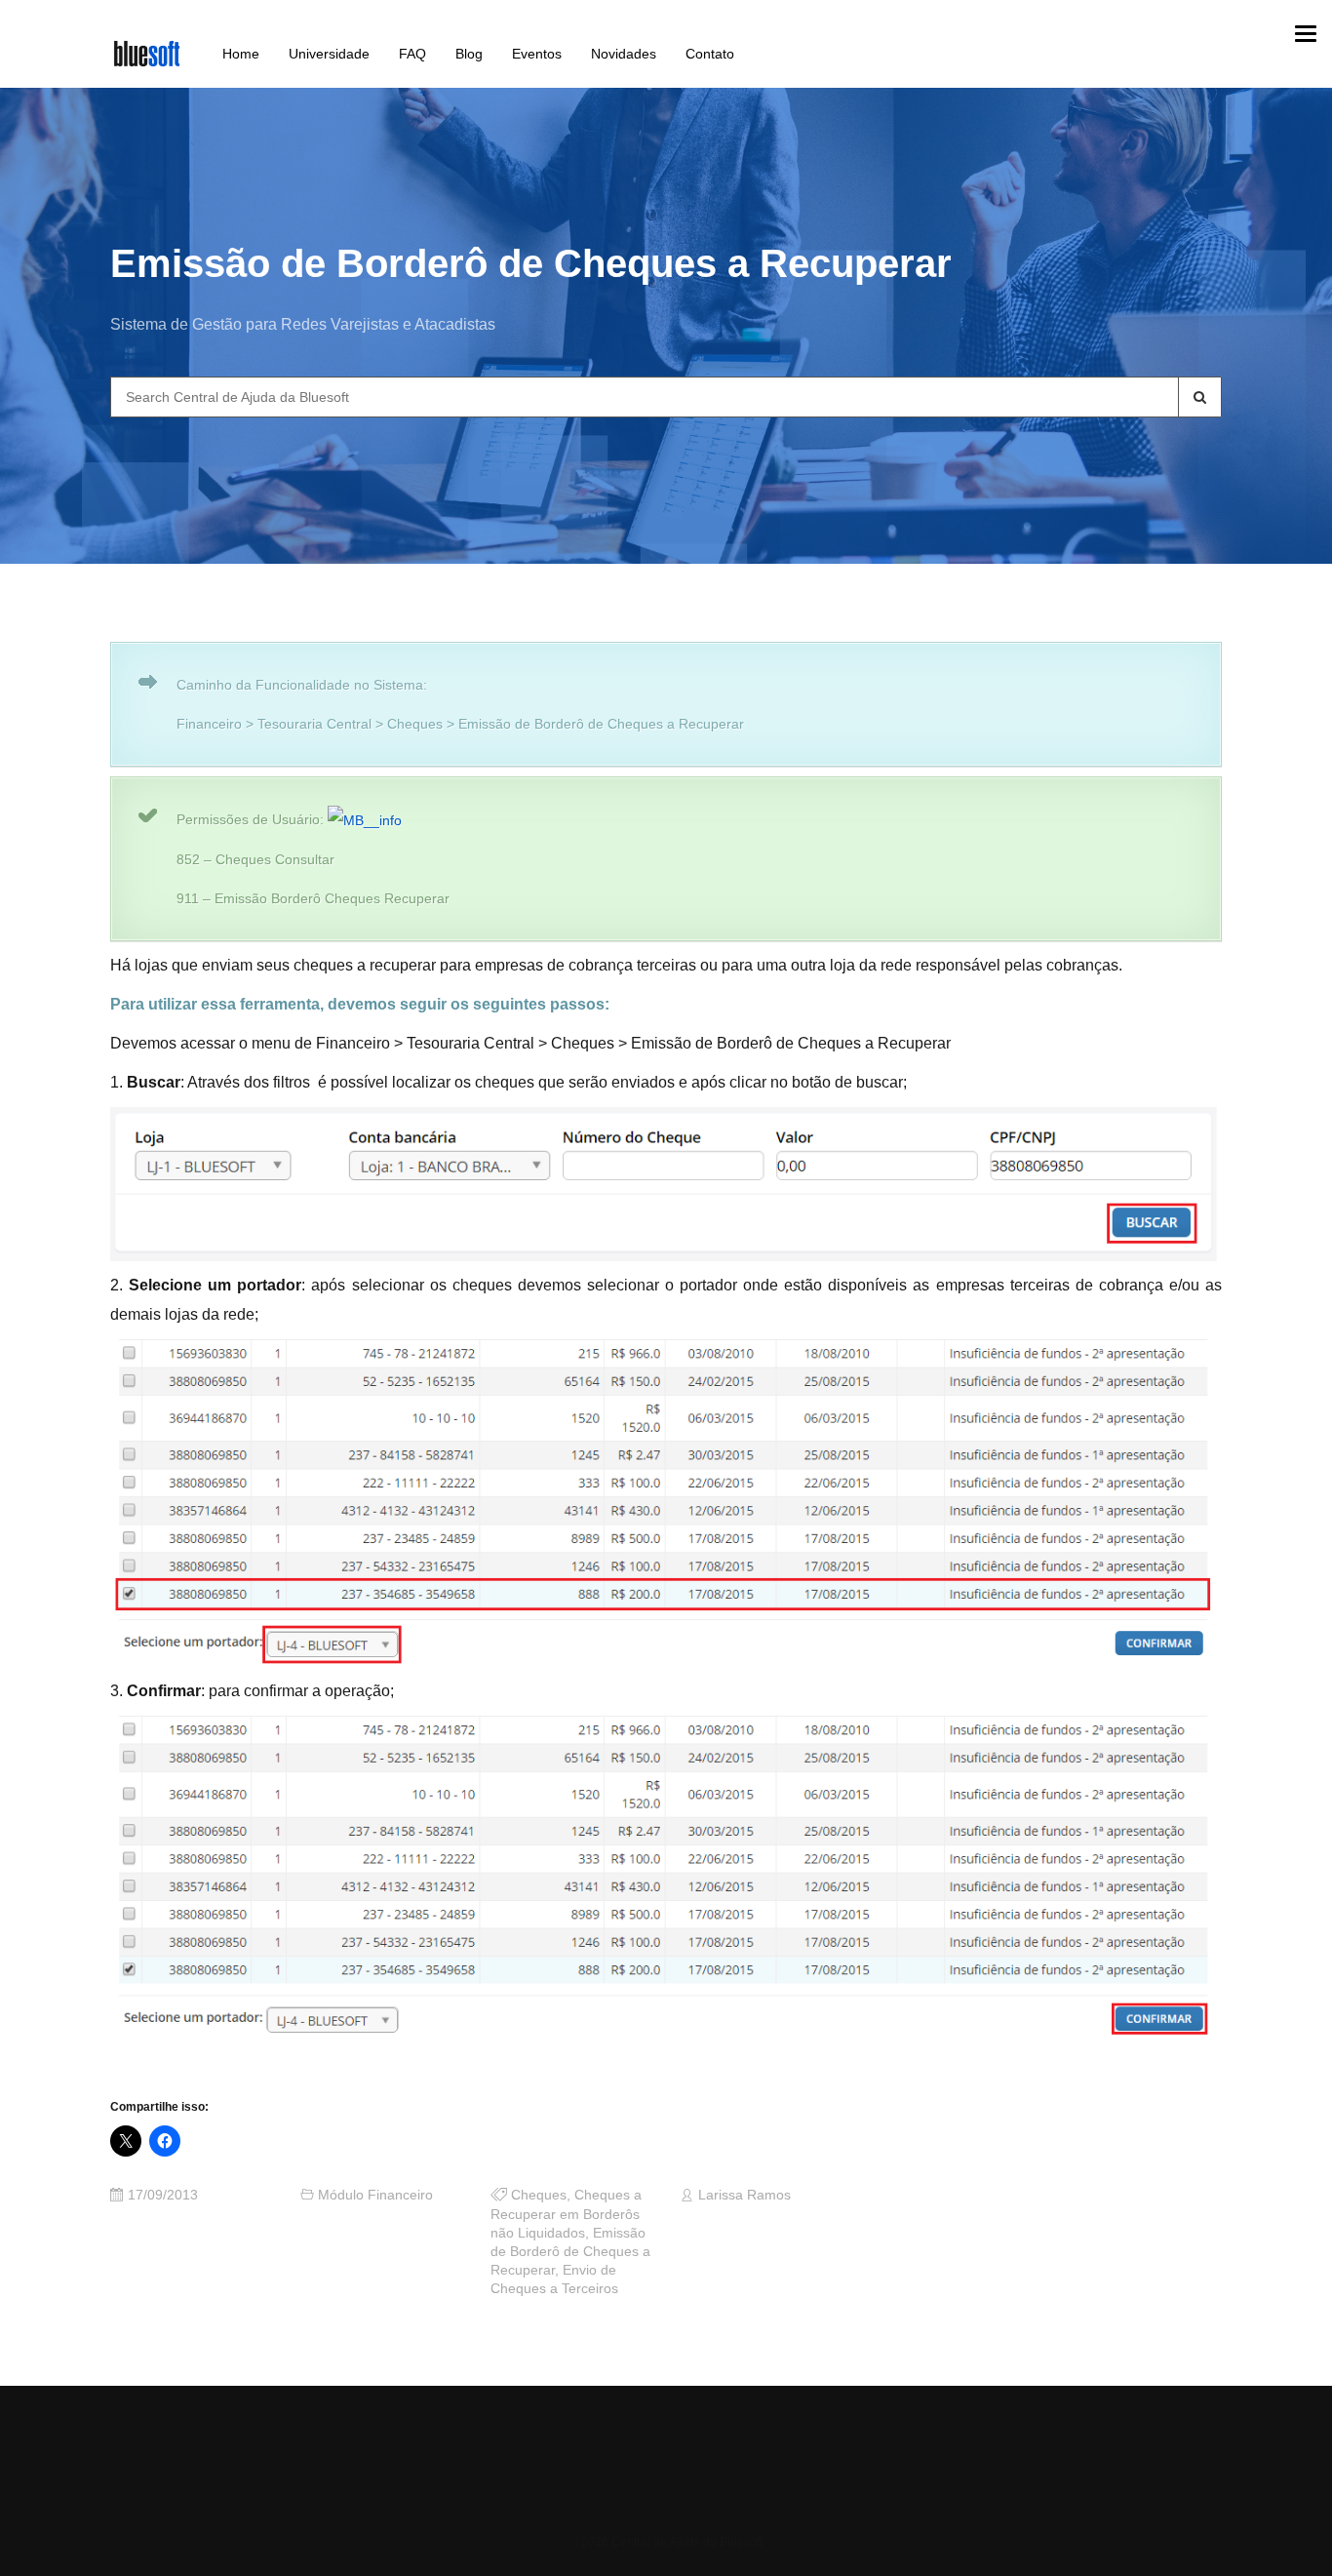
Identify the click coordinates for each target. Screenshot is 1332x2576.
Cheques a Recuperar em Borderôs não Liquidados (566, 2214)
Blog (469, 54)
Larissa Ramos (744, 2195)
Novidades (624, 54)
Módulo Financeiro (375, 2195)
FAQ (412, 54)
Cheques (539, 2195)
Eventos (537, 54)
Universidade (329, 54)
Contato (710, 54)
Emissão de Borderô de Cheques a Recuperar (570, 2252)
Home (241, 54)
